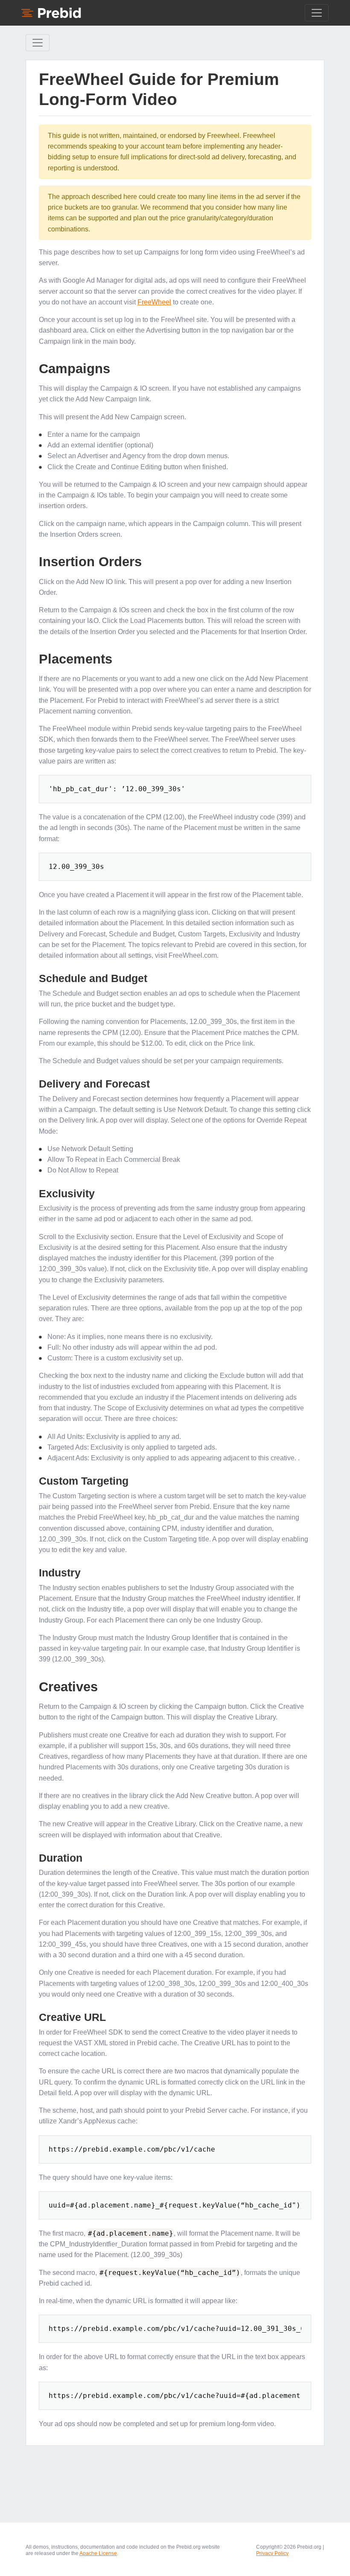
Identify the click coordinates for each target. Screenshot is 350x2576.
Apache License (98, 2553)
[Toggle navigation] (317, 13)
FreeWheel (154, 302)
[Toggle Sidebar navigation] (38, 43)
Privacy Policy (272, 2553)
